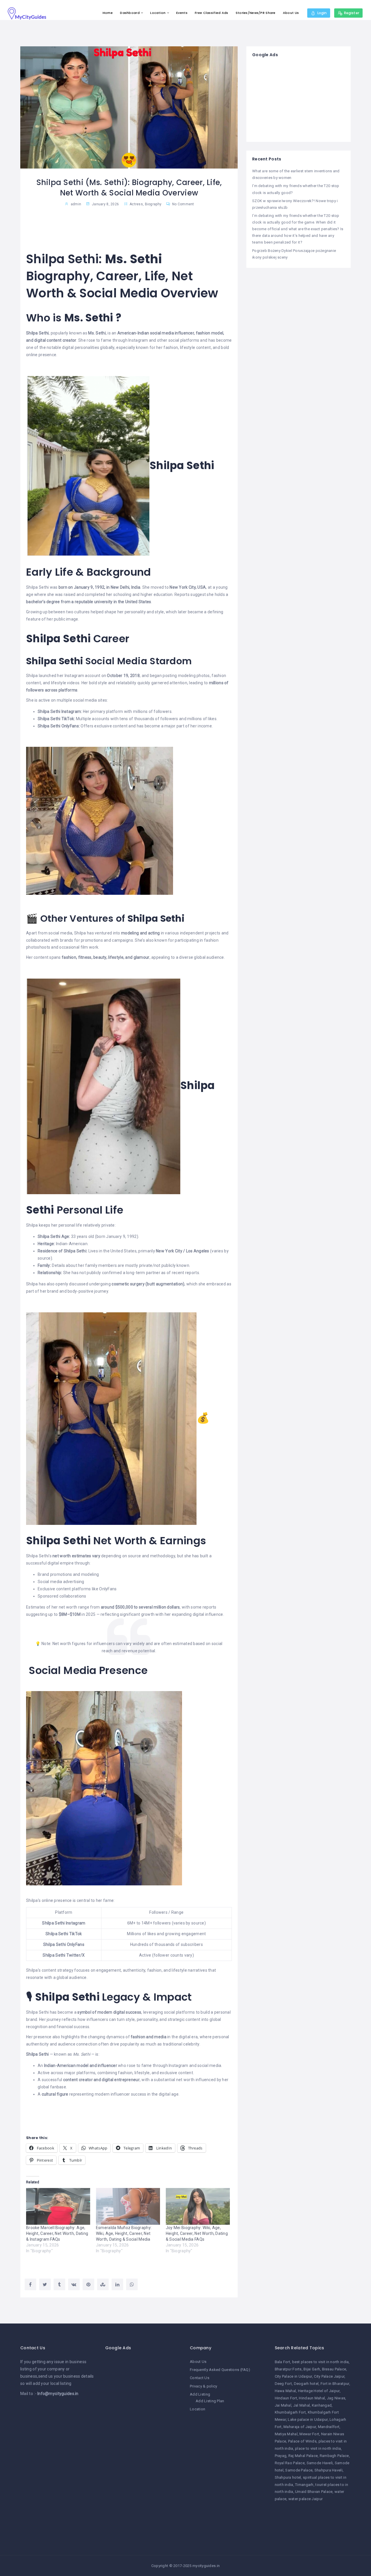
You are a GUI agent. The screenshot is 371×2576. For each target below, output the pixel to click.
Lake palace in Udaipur (308, 2419)
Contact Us (200, 2378)
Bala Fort (283, 2362)
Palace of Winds (302, 2441)
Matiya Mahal (286, 2434)
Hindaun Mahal (312, 2398)
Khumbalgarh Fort (290, 2412)
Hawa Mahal (285, 2391)
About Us (291, 13)
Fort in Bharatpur (335, 2384)
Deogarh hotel (306, 2384)
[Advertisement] (299, 100)
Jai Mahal (283, 2405)
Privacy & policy (203, 2386)
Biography (153, 204)
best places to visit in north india (321, 2362)
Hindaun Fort (286, 2398)
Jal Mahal (302, 2405)
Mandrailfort (329, 2427)
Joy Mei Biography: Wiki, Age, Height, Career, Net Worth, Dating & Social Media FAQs (197, 2233)
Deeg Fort (283, 2384)
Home (108, 13)
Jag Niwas (336, 2398)
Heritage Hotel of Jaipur (319, 2391)
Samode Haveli (320, 2463)
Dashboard (130, 13)
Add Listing (200, 2394)
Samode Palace (299, 2470)
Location (158, 13)
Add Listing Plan (210, 2401)
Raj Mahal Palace (303, 2456)
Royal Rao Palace (290, 2463)
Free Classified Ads (211, 13)
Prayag (281, 2456)
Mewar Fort (309, 2434)
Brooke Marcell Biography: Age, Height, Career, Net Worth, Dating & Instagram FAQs (57, 2233)
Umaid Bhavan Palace (314, 2492)
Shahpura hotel (288, 2477)
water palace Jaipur (305, 2499)
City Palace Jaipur (329, 2376)
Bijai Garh (312, 2369)
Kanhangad (322, 2405)
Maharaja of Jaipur (300, 2427)
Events (182, 13)
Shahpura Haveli (329, 2470)
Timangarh (304, 2485)
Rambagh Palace (334, 2456)
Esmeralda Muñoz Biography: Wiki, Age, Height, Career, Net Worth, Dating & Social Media (124, 2233)
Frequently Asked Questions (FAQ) (220, 2370)
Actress (136, 204)
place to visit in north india (318, 2448)
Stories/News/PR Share (256, 13)
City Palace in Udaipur (293, 2376)
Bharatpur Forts (288, 2369)
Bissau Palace (334, 2369)
